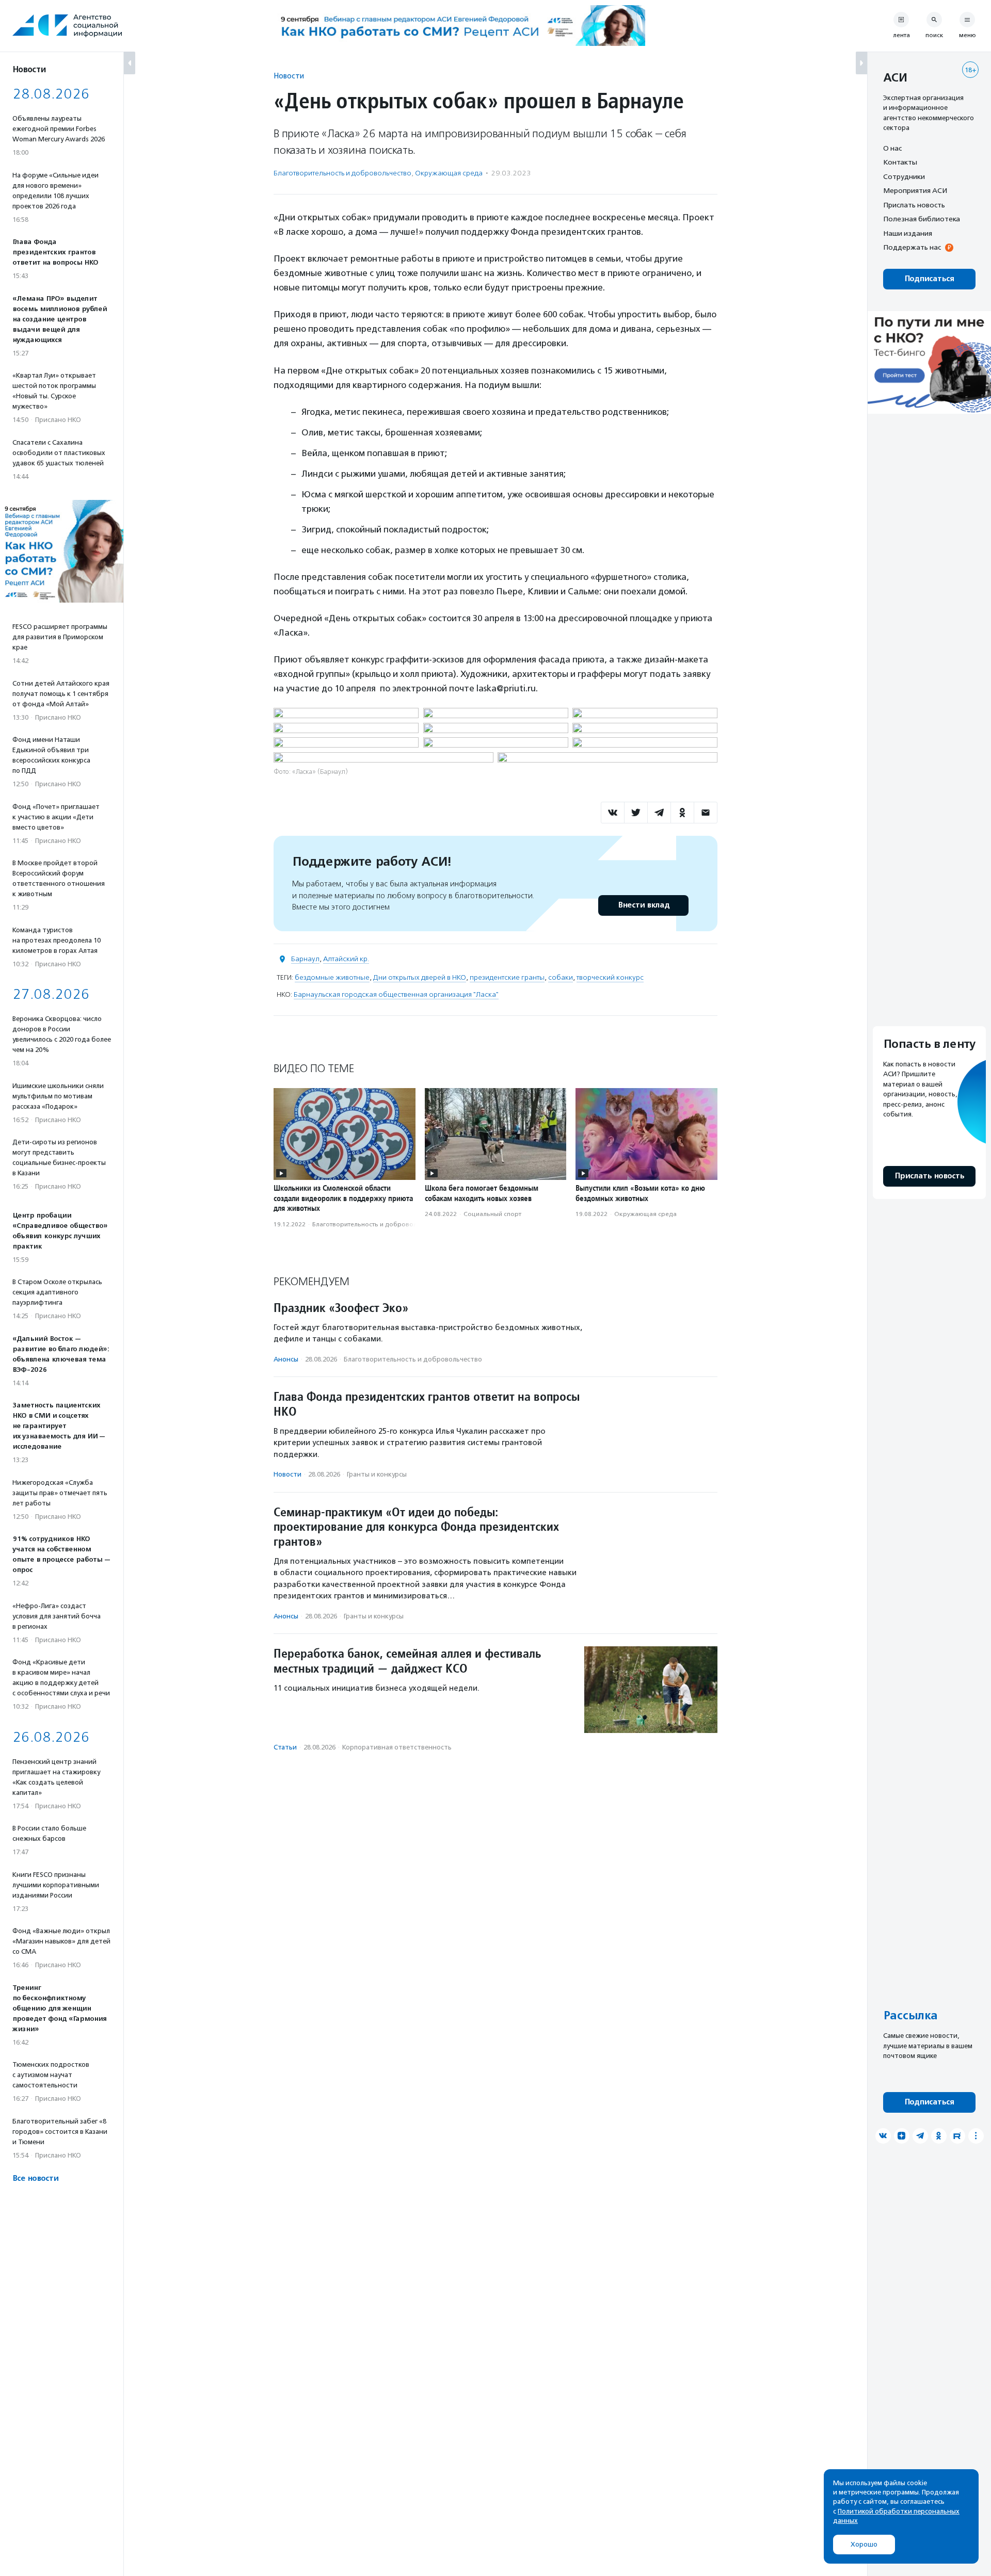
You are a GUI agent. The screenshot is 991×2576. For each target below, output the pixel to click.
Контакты (900, 163)
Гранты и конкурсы (377, 1474)
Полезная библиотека (922, 219)
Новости (289, 76)
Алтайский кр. (346, 959)
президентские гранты (507, 977)
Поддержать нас (912, 248)
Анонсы (286, 1359)
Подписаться (929, 279)
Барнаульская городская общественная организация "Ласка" (396, 994)
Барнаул (305, 959)
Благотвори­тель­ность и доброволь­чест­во (342, 173)
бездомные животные (332, 977)
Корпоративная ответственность (397, 1747)
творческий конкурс (610, 977)
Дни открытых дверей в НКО (420, 977)
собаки (561, 977)
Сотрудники (904, 176)
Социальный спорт (492, 1214)
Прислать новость (914, 205)
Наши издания (908, 233)
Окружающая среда (449, 173)
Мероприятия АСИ (915, 191)
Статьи (285, 1747)
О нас (892, 148)
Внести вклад (644, 905)
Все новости (35, 2178)
